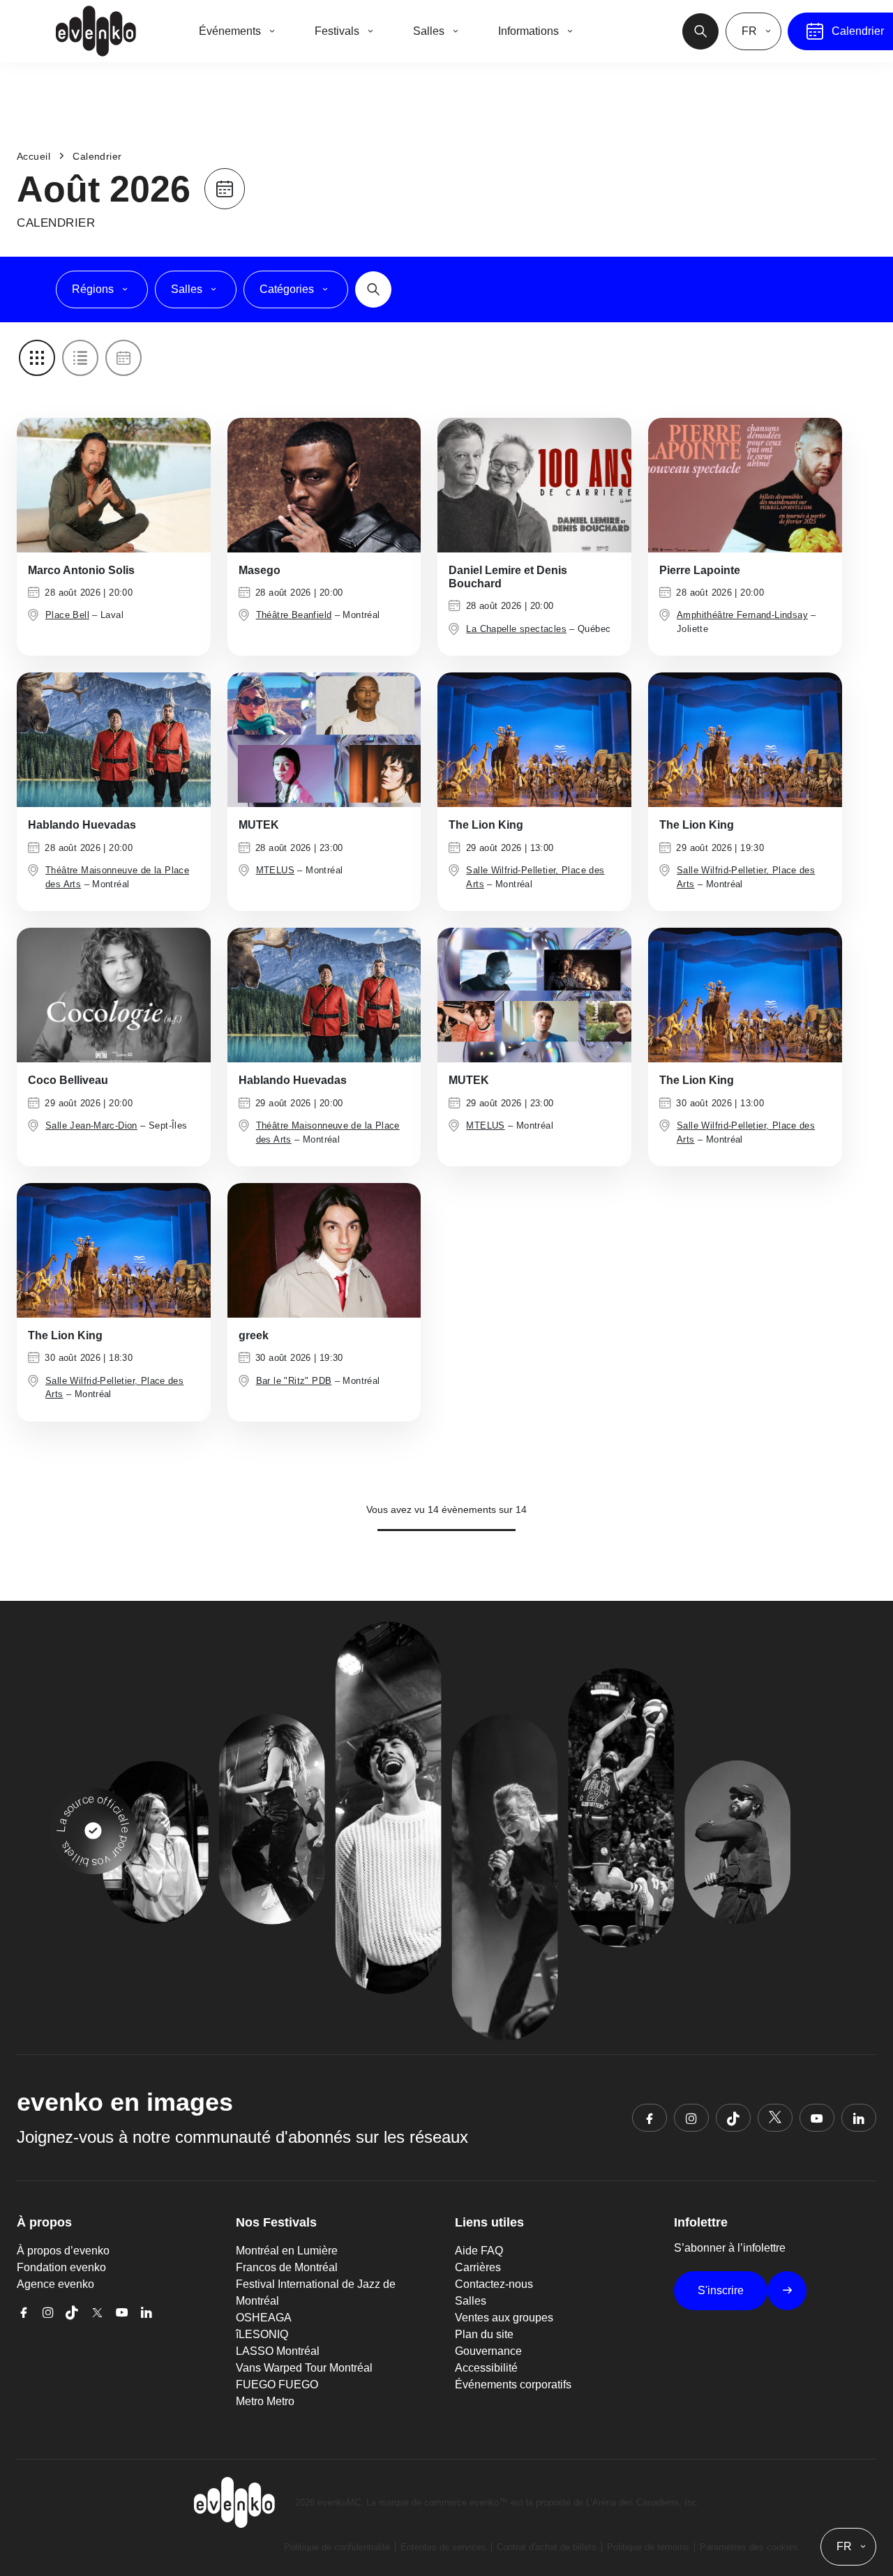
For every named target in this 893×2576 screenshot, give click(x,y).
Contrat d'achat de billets (547, 2547)
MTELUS (275, 870)
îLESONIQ (262, 2334)
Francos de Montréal (287, 2267)
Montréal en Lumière (287, 2251)
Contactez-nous (494, 2284)
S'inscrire (721, 2290)
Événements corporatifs (513, 2385)
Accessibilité (486, 2368)
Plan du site (484, 2334)
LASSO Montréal (278, 2351)
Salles (471, 2301)
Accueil (33, 156)
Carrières (478, 2267)
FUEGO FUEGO (277, 2385)
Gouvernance (488, 2351)
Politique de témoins (648, 2547)
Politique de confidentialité (337, 2547)
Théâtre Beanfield (294, 615)
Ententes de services (443, 2547)
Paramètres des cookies (749, 2547)
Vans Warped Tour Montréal (304, 2368)
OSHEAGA (264, 2318)
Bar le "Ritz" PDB (294, 1381)
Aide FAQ (479, 2251)
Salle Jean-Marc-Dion (91, 1125)
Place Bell (67, 615)
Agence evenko (55, 2284)
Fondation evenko (61, 2267)
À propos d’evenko (63, 2251)
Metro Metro (265, 2401)
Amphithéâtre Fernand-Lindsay (742, 615)
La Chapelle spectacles (516, 629)
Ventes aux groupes (504, 2318)
